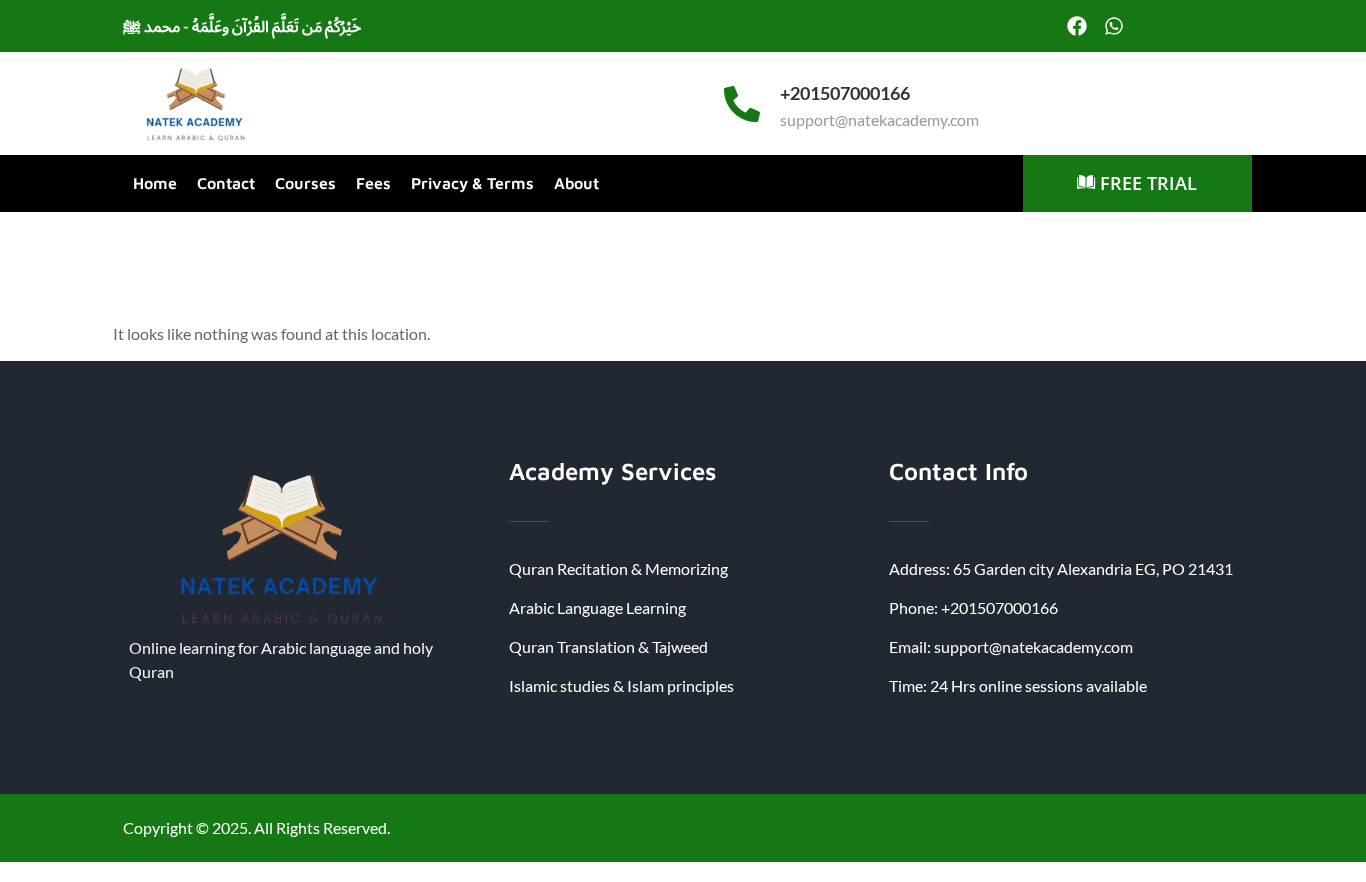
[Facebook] (1077, 26)
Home (155, 183)
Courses (305, 183)
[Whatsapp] (1114, 26)
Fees (373, 183)
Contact (226, 183)
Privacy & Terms (472, 183)
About (576, 183)
